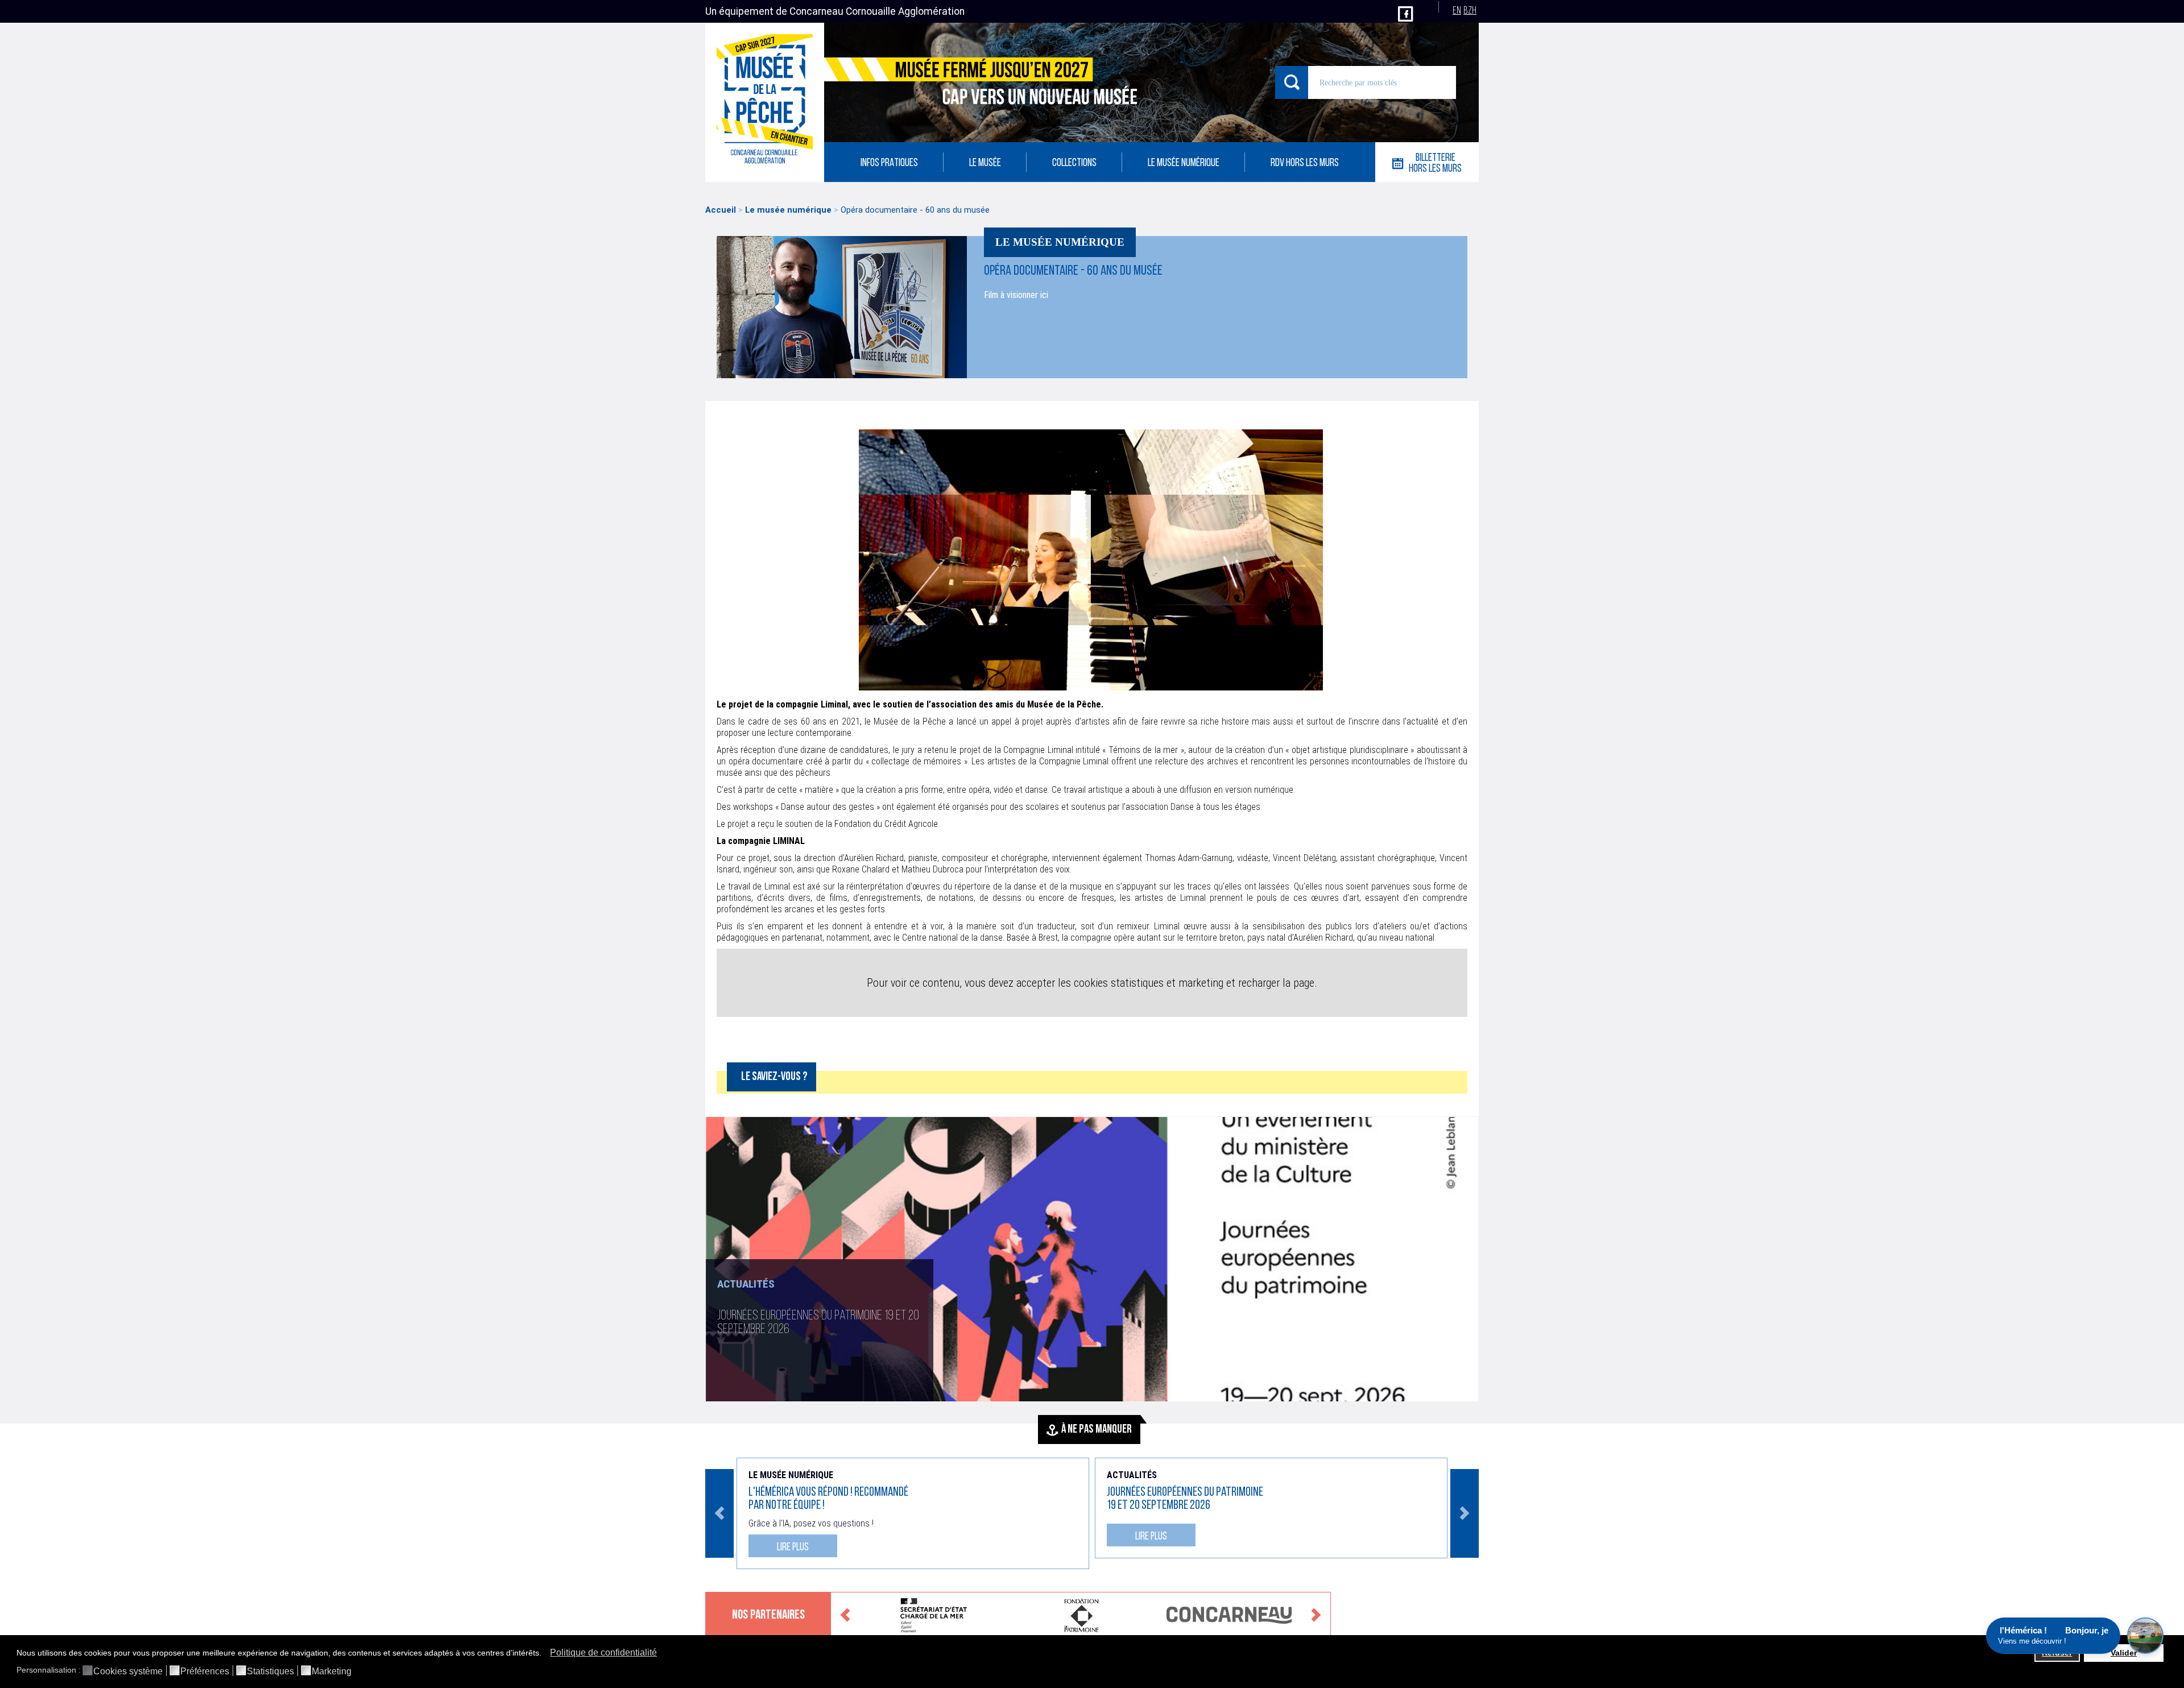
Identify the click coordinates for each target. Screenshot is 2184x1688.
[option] (1092, 1259)
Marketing (332, 1672)
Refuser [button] (2057, 1653)
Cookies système (128, 1672)
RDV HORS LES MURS (1305, 164)
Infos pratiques (889, 164)
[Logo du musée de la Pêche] (765, 102)
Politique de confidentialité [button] (603, 1652)
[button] (545, 1654)
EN (1457, 11)
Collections (1074, 164)
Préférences (205, 1672)
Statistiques (270, 1672)
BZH (1470, 11)
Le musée (985, 164)
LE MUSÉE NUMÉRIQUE (1184, 164)
